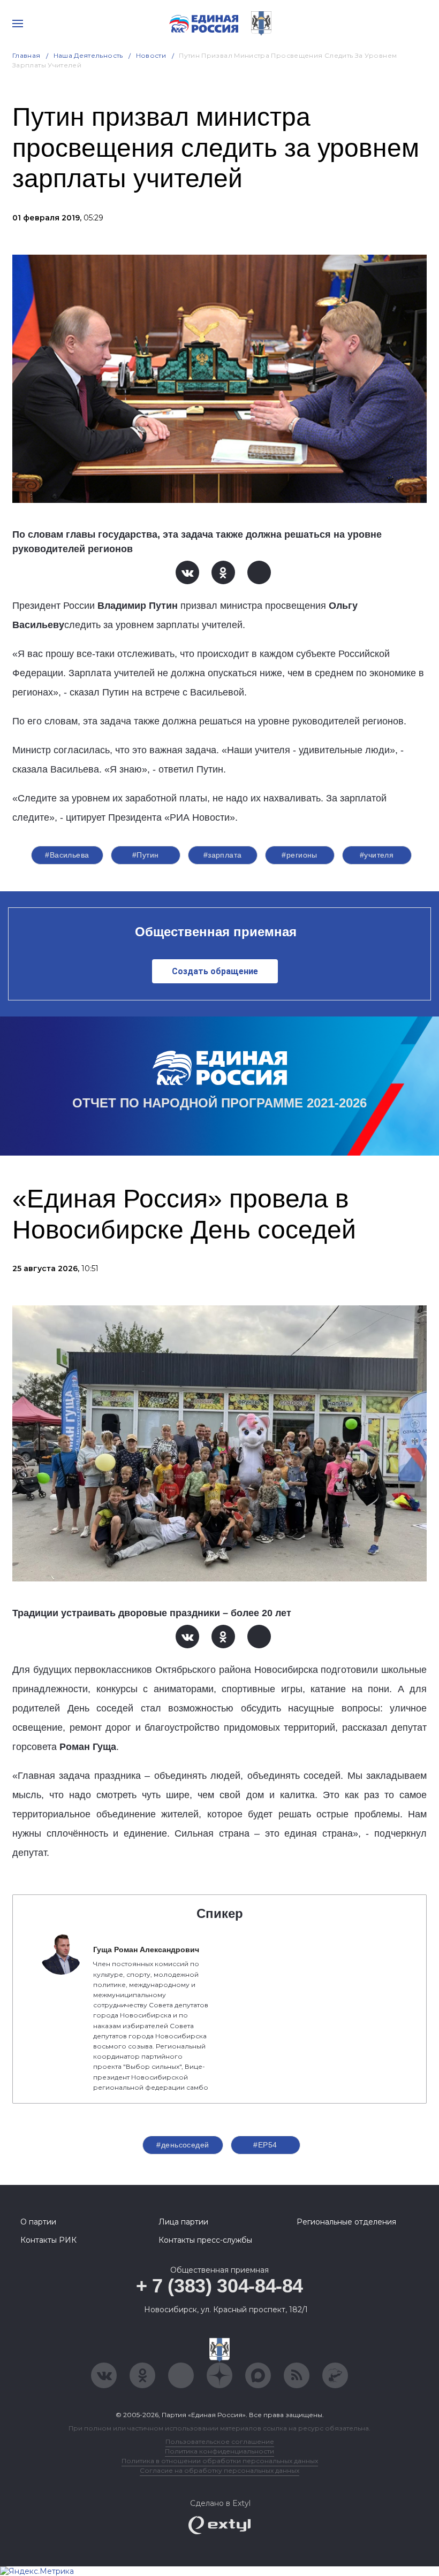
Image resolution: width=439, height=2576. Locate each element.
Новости (151, 55)
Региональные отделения (346, 2222)
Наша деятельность (88, 55)
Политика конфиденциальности (219, 2451)
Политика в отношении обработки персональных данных (220, 2461)
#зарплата (223, 855)
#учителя (377, 855)
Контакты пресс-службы (205, 2240)
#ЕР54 (265, 2145)
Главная (27, 55)
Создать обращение (215, 971)
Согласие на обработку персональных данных (219, 2470)
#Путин (146, 855)
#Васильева (67, 855)
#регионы (299, 855)
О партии (38, 2222)
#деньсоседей (183, 2145)
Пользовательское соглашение (220, 2441)
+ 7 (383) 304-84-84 (219, 2286)
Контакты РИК (48, 2240)
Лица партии (183, 2222)
